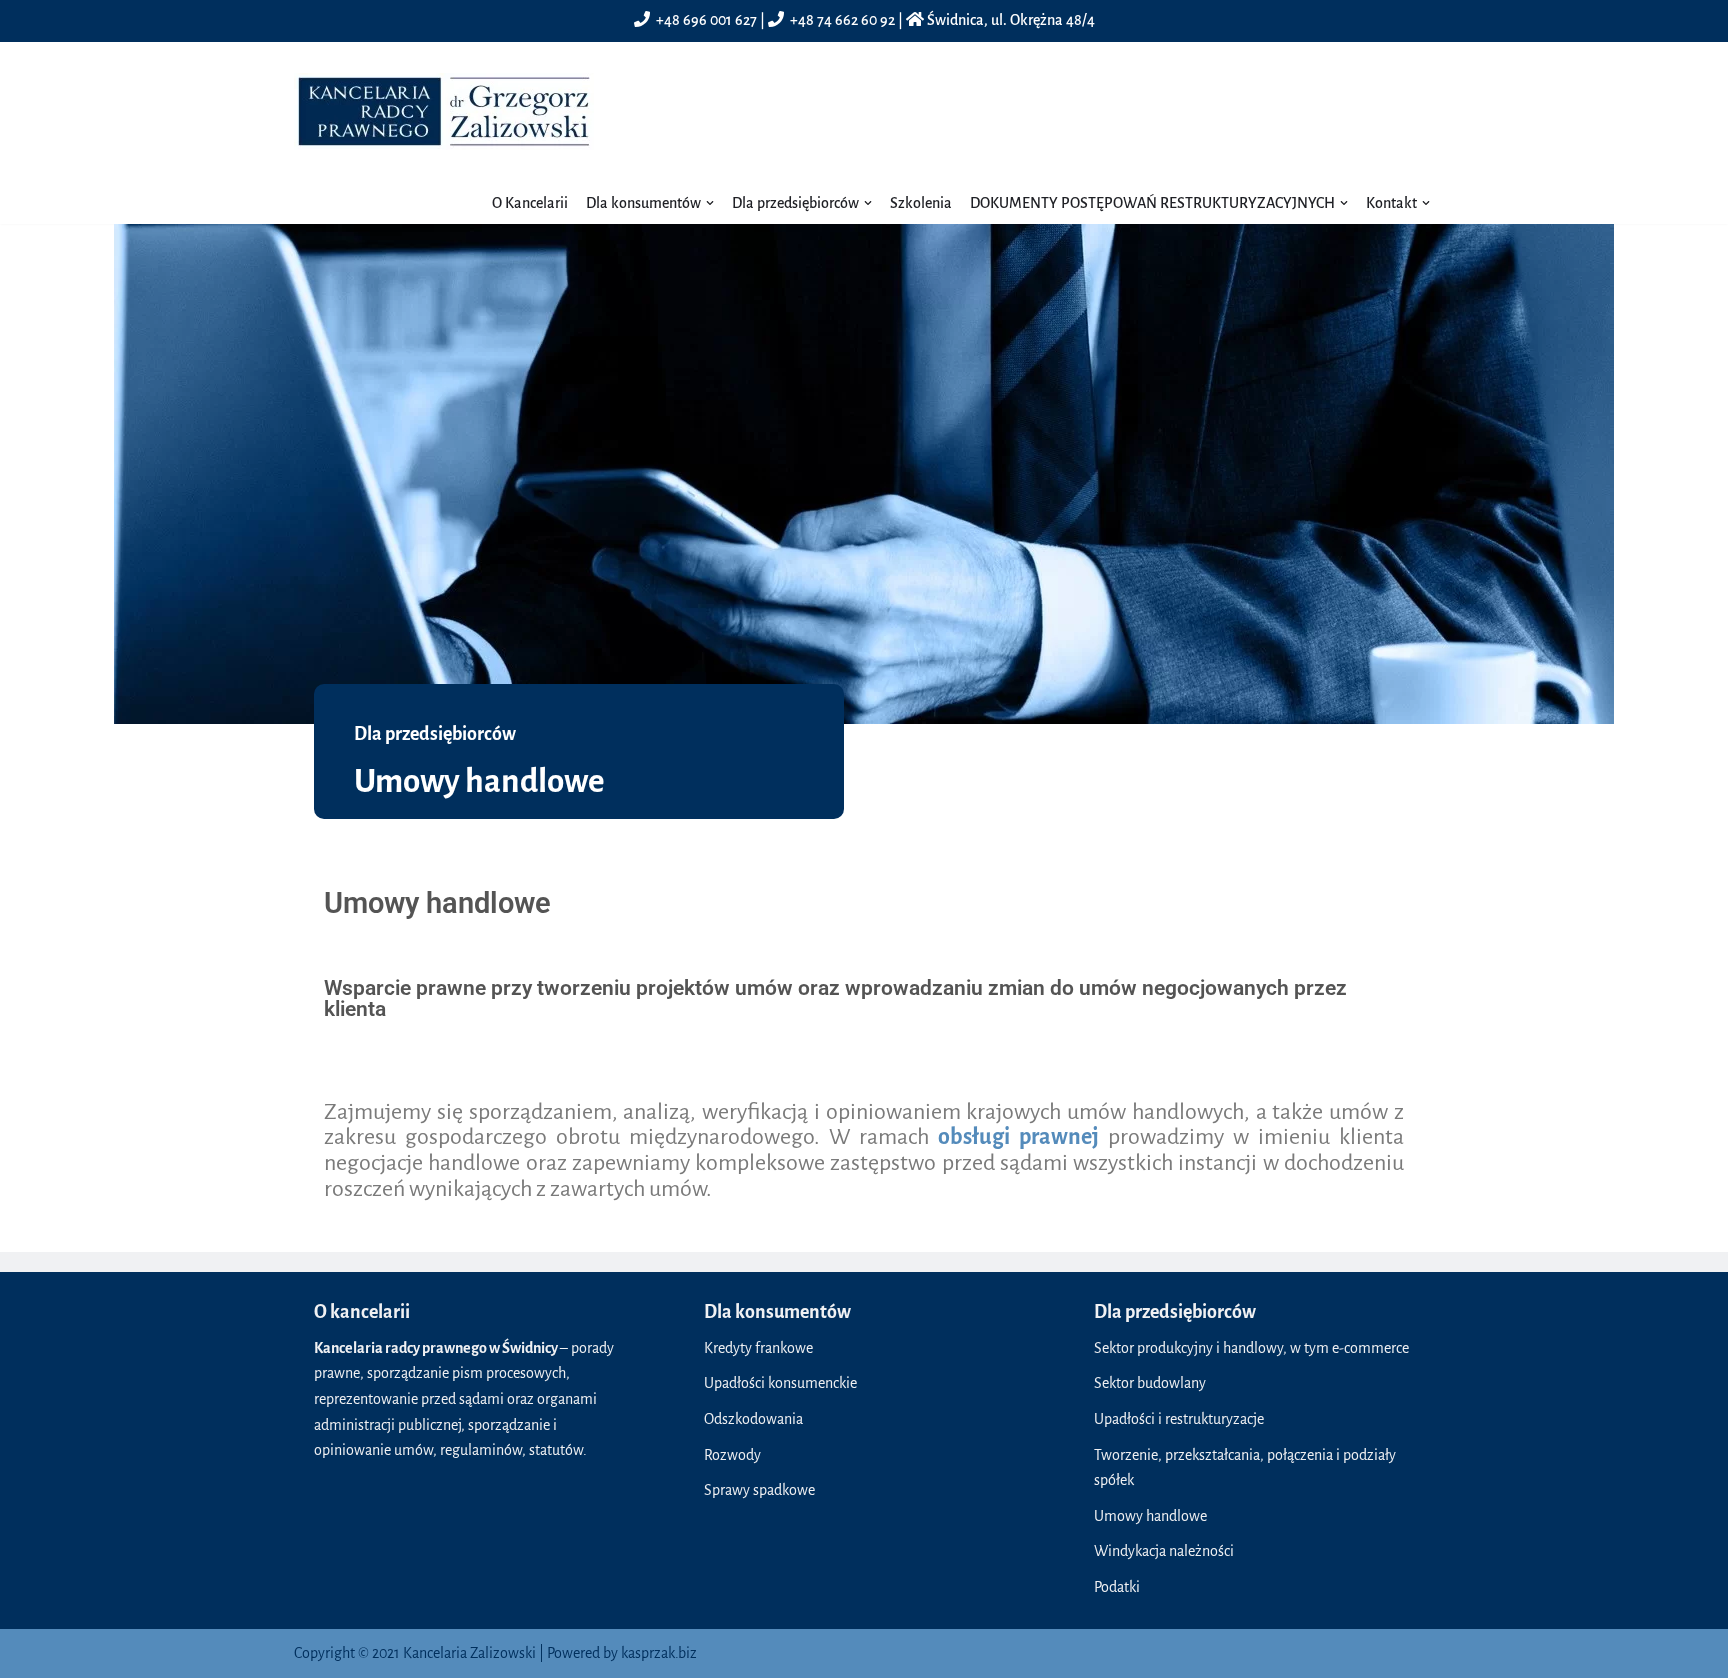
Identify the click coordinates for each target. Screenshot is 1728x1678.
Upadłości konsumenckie (780, 1383)
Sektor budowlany (1150, 1383)
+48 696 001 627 (706, 20)
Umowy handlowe (1150, 1516)
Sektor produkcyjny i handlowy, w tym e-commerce (1251, 1348)
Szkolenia (921, 203)
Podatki (1117, 1587)
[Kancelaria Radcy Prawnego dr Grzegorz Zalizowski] (444, 111)
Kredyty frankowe (758, 1348)
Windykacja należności (1164, 1551)
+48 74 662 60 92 (842, 20)
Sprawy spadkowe (759, 1490)
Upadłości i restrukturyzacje (1179, 1419)
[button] (710, 203)
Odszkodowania (753, 1419)
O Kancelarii (530, 203)
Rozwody (732, 1455)
